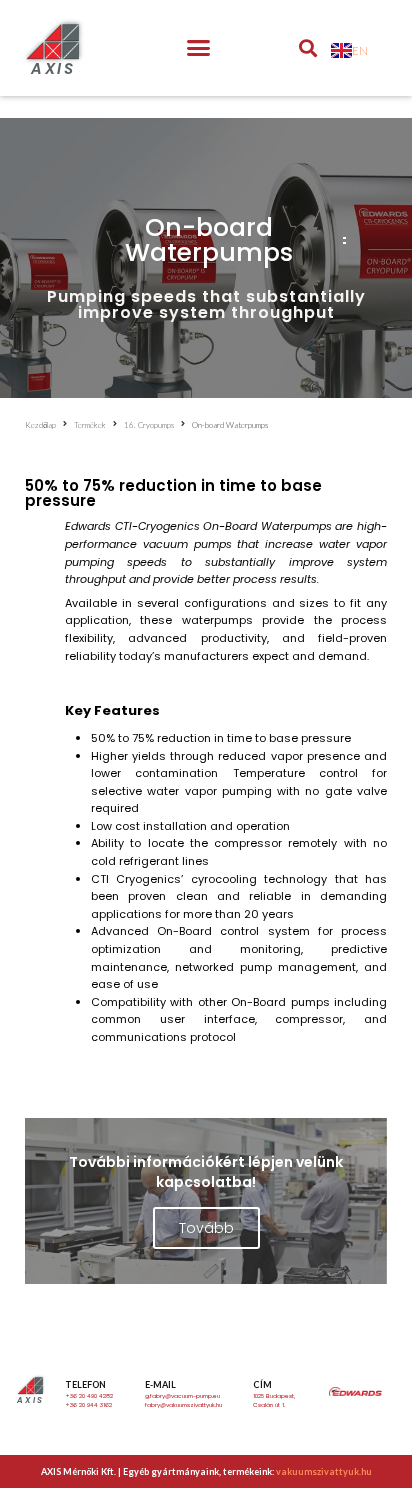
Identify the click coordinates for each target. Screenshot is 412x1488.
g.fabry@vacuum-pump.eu (182, 1396)
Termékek (90, 425)
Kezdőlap (40, 425)
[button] (199, 48)
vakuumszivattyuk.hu (324, 1471)
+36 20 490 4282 (89, 1396)
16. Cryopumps (149, 425)
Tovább (206, 1228)
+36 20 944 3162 (88, 1405)
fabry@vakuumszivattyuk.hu (183, 1405)
